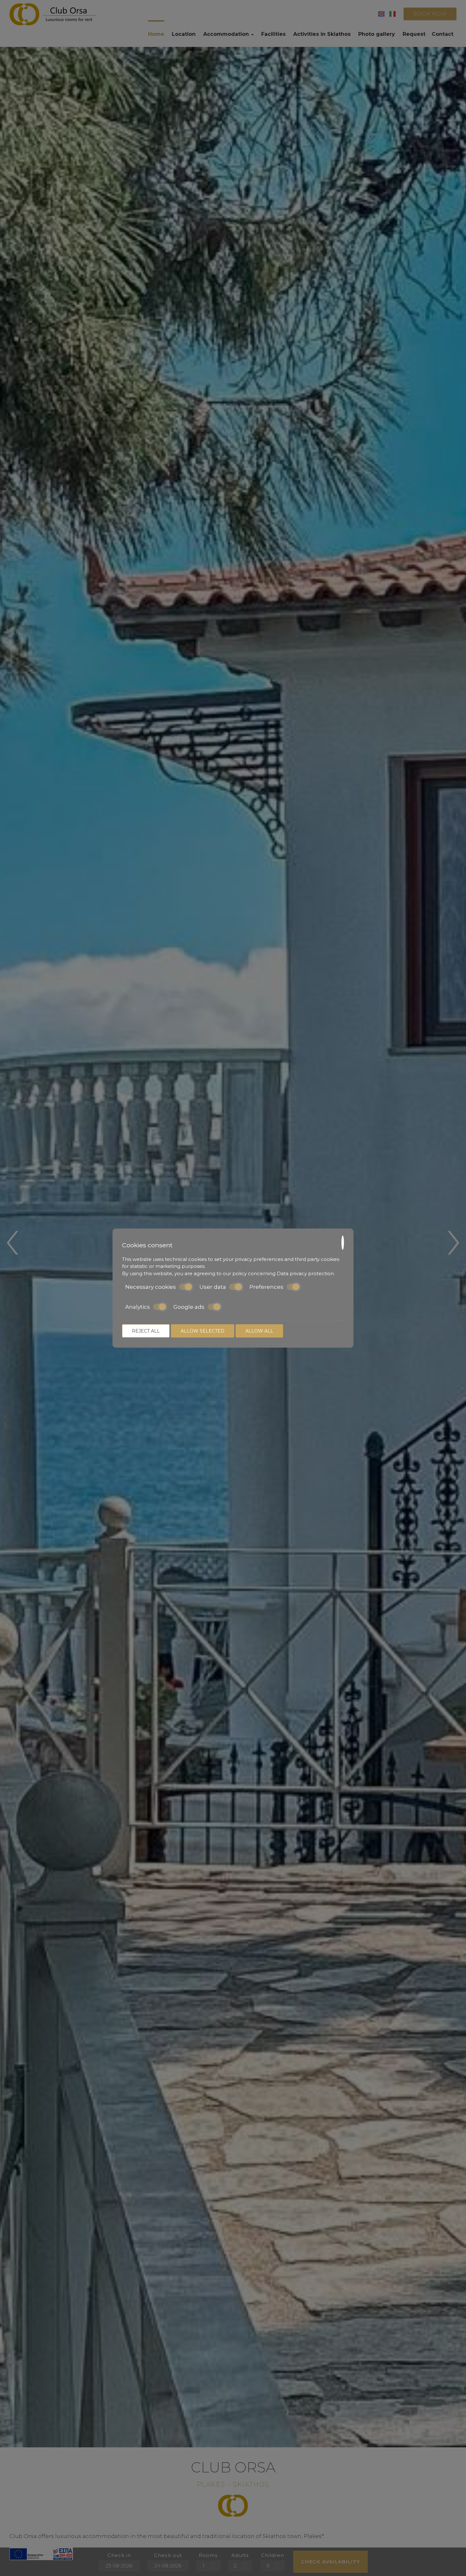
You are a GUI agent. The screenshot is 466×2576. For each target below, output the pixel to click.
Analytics (138, 1307)
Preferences (266, 1287)
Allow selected (203, 1331)
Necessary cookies (151, 1287)
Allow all (259, 1331)
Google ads (189, 1307)
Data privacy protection (305, 1273)
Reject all (146, 1331)
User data (213, 1287)
